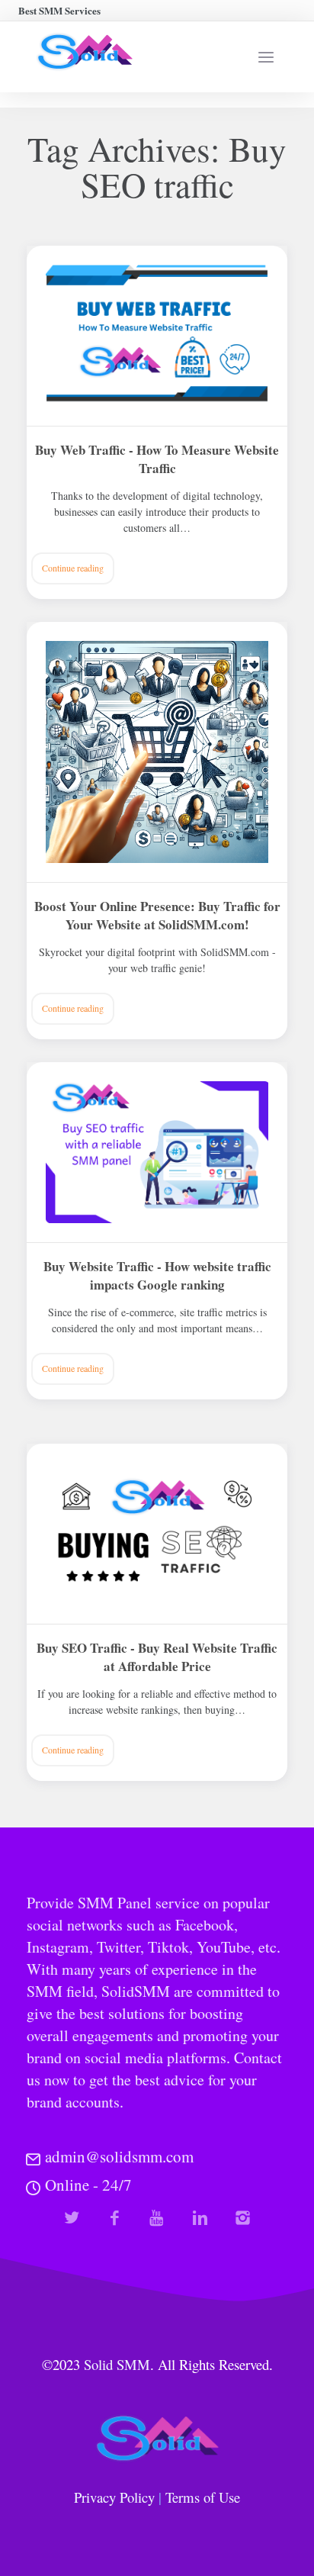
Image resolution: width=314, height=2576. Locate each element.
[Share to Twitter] (72, 2218)
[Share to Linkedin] (200, 2218)
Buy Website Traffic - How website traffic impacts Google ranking (157, 1276)
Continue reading (73, 568)
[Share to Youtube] (157, 2218)
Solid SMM (117, 2364)
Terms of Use (203, 2497)
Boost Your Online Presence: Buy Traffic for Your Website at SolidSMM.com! (157, 916)
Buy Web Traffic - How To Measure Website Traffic (157, 459)
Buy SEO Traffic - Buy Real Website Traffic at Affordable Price (157, 1657)
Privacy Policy (114, 2497)
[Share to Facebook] (115, 2218)
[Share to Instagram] (243, 2218)
